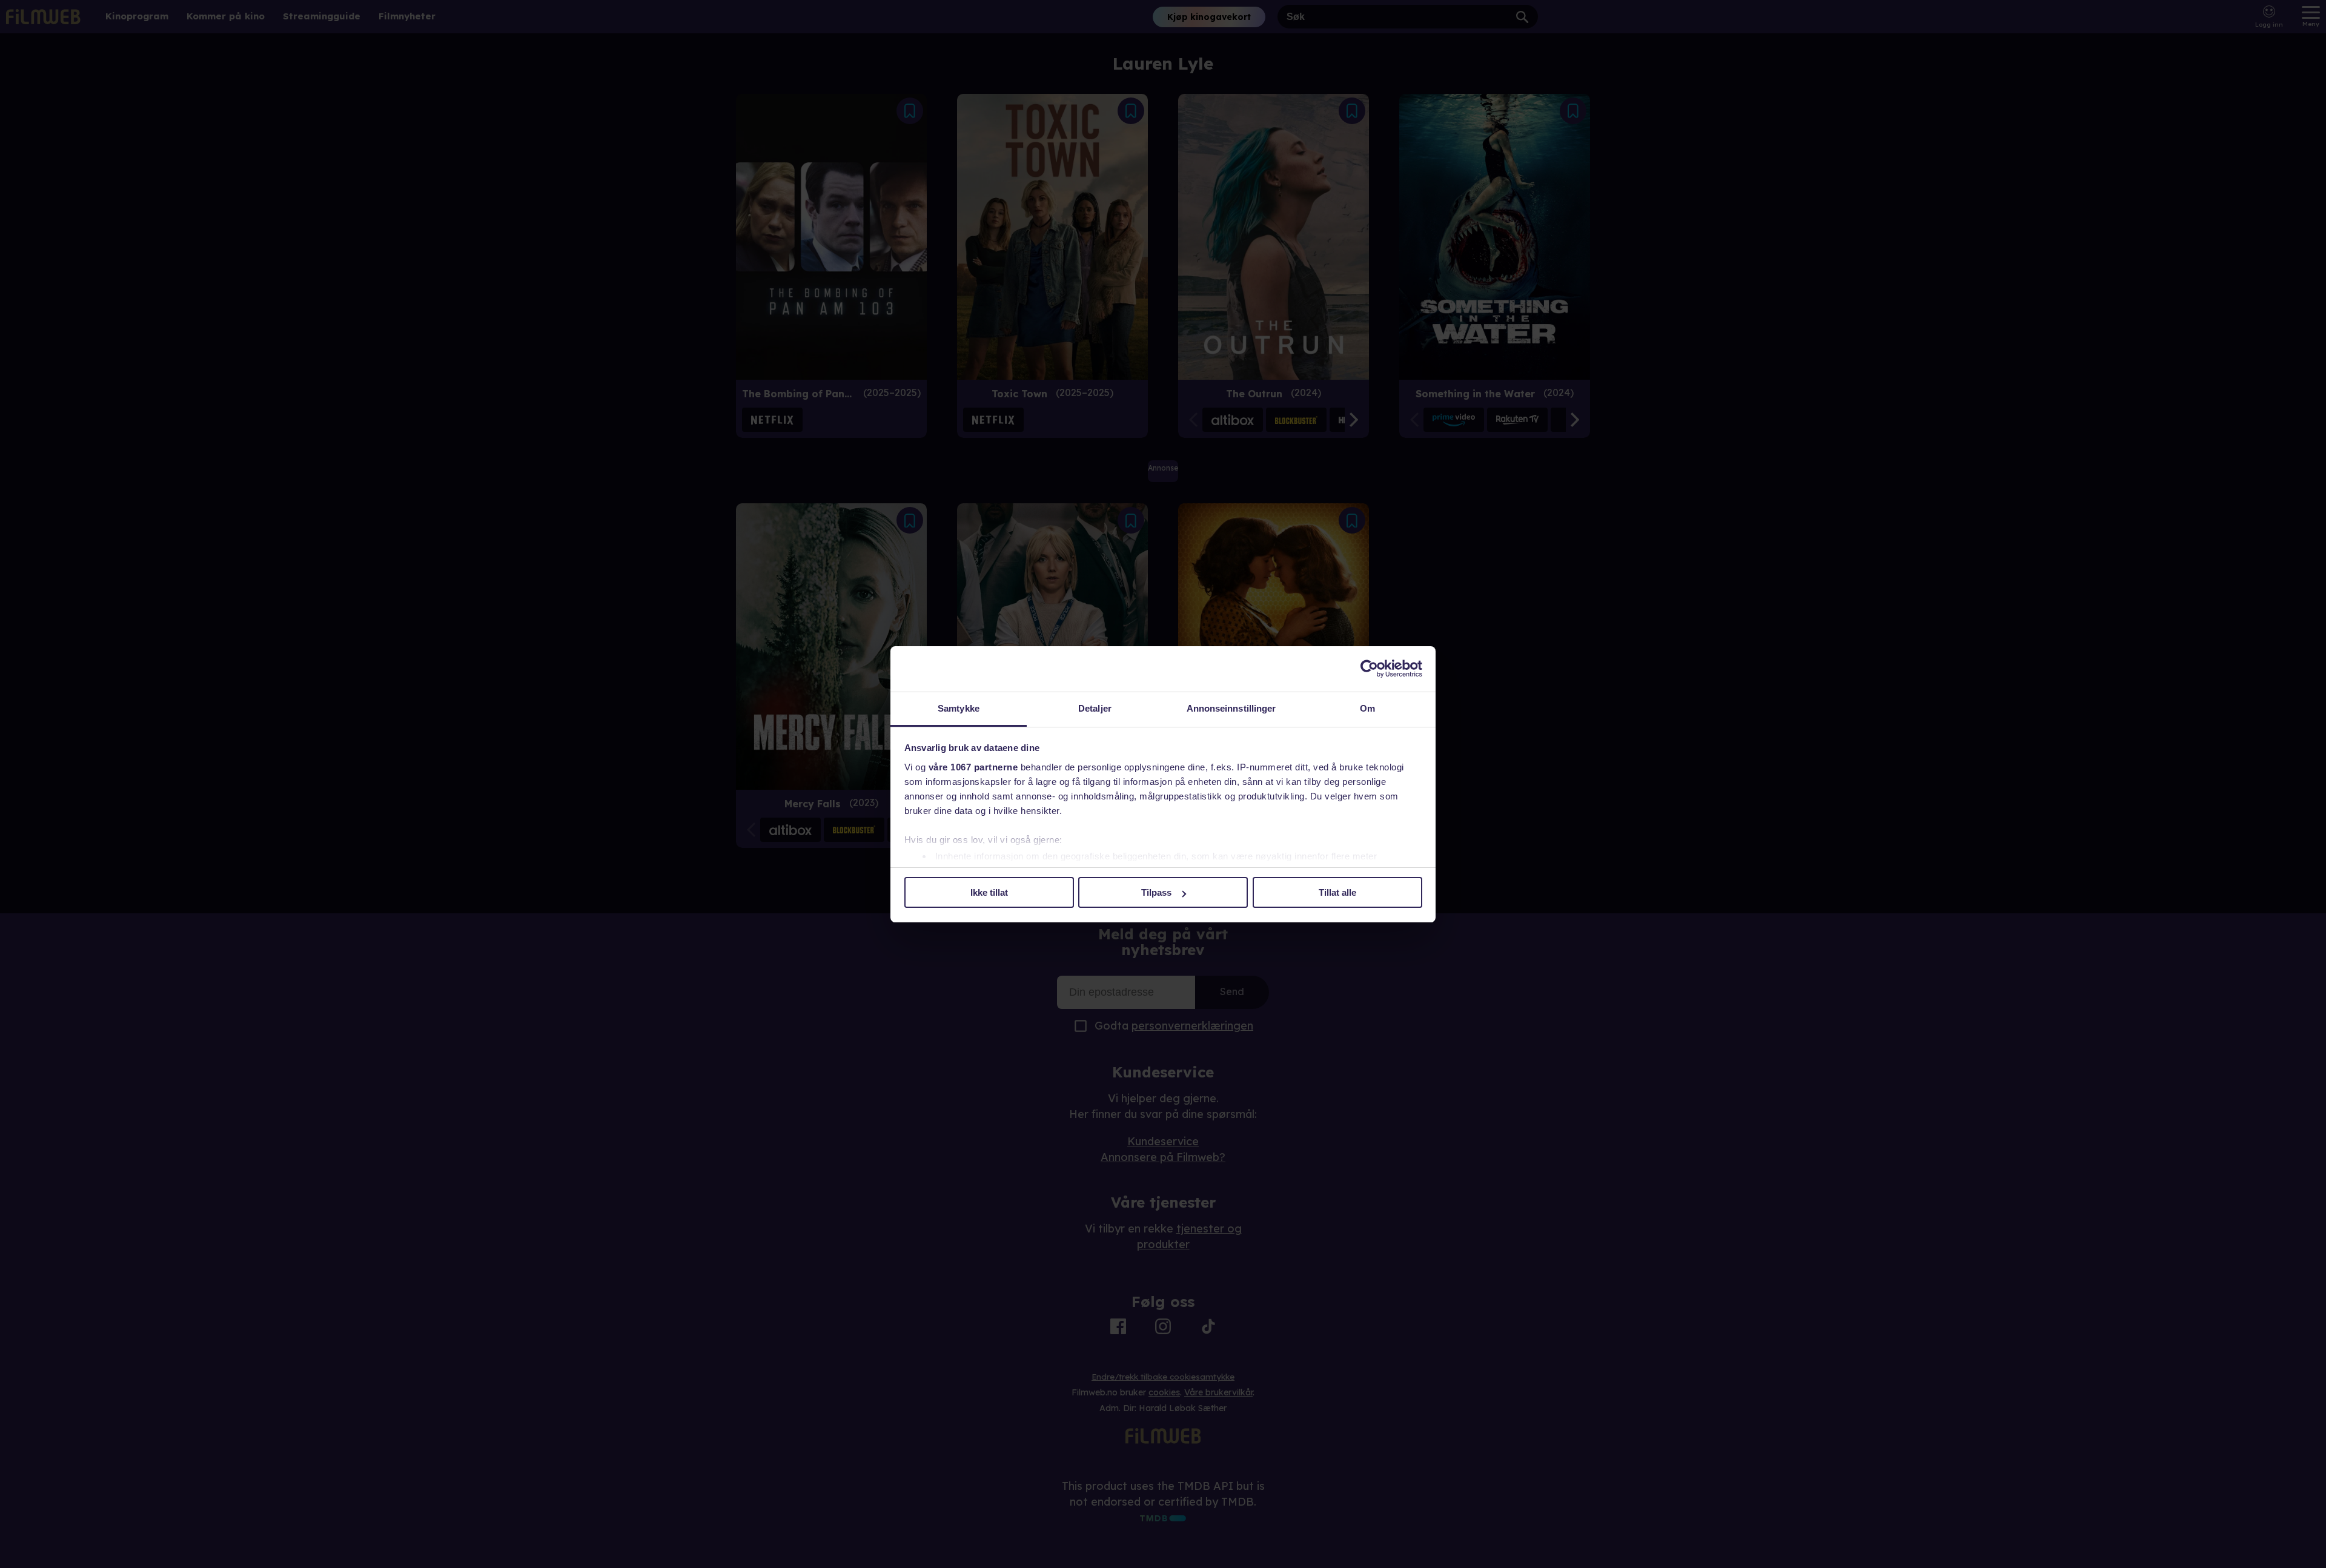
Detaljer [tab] (1095, 708)
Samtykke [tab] (959, 708)
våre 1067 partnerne (973, 767)
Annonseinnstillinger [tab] (1231, 708)
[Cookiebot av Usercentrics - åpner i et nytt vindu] (1369, 669)
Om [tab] (1367, 708)
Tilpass (1156, 892)
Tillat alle (1337, 892)
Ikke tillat (989, 892)
